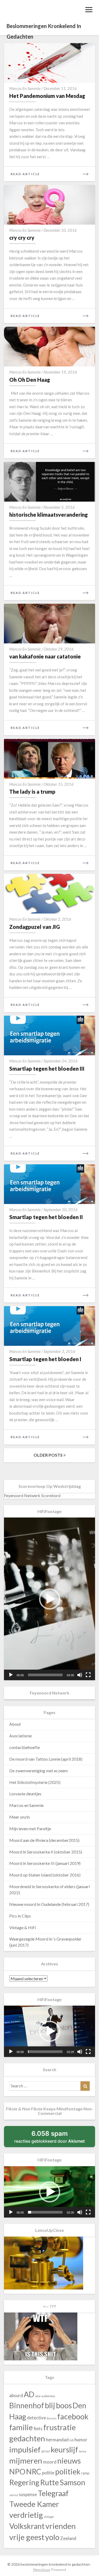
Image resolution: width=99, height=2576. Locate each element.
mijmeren (26, 2461)
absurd (16, 2395)
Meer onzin (20, 1817)
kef (48, 2451)
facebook (73, 2416)
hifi (72, 2440)
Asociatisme (20, 1736)
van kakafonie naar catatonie (45, 656)
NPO (17, 2471)
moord (50, 2462)
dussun (52, 2418)
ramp (85, 2473)
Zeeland (68, 2538)
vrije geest (27, 2537)
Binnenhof (27, 2405)
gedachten (27, 2438)
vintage (49, 2517)
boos (64, 2405)
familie (21, 2427)
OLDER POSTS (48, 1455)
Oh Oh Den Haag (30, 380)
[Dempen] (80, 1675)
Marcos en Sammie (25, 88)
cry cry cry (22, 238)
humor (81, 2440)
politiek (68, 2471)
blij (50, 2405)
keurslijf (64, 2449)
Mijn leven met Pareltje (30, 1828)
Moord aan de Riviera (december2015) (44, 1840)
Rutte (49, 2482)
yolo (52, 2537)
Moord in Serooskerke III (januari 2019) (45, 1863)
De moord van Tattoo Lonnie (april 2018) (46, 1759)
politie (48, 2473)
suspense (28, 2494)
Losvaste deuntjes (25, 1794)
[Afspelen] (11, 1675)
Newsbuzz (42, 2570)
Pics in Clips (20, 1916)
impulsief (25, 2449)
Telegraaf (53, 2493)
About (15, 1724)
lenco (82, 2451)
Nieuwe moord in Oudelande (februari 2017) (49, 1904)
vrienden (61, 2526)
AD (29, 2394)
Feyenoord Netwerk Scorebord (32, 1495)
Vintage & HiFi (23, 1927)
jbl (43, 2451)
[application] (49, 1599)
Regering (24, 2482)
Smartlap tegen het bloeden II (46, 1217)
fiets (38, 2429)
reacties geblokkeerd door (55, 2138)
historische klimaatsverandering (48, 515)
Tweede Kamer (34, 2504)
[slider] (45, 1675)
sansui (14, 2495)
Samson (72, 2482)
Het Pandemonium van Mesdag (47, 96)
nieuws (69, 2461)
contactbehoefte (25, 1747)
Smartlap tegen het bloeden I (45, 1359)
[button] (50, 1599)
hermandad (57, 2440)
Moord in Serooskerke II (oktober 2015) (46, 1852)
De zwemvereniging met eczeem (39, 1771)
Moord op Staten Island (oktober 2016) (45, 1875)
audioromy (48, 2396)
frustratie (60, 2427)
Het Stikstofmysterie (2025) (35, 1782)
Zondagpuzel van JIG (35, 927)
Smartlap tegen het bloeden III (47, 1069)
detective (36, 2418)
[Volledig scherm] (88, 1675)
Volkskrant (27, 2526)
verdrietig (26, 2515)
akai (38, 2396)
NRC (34, 2471)
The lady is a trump (32, 792)
